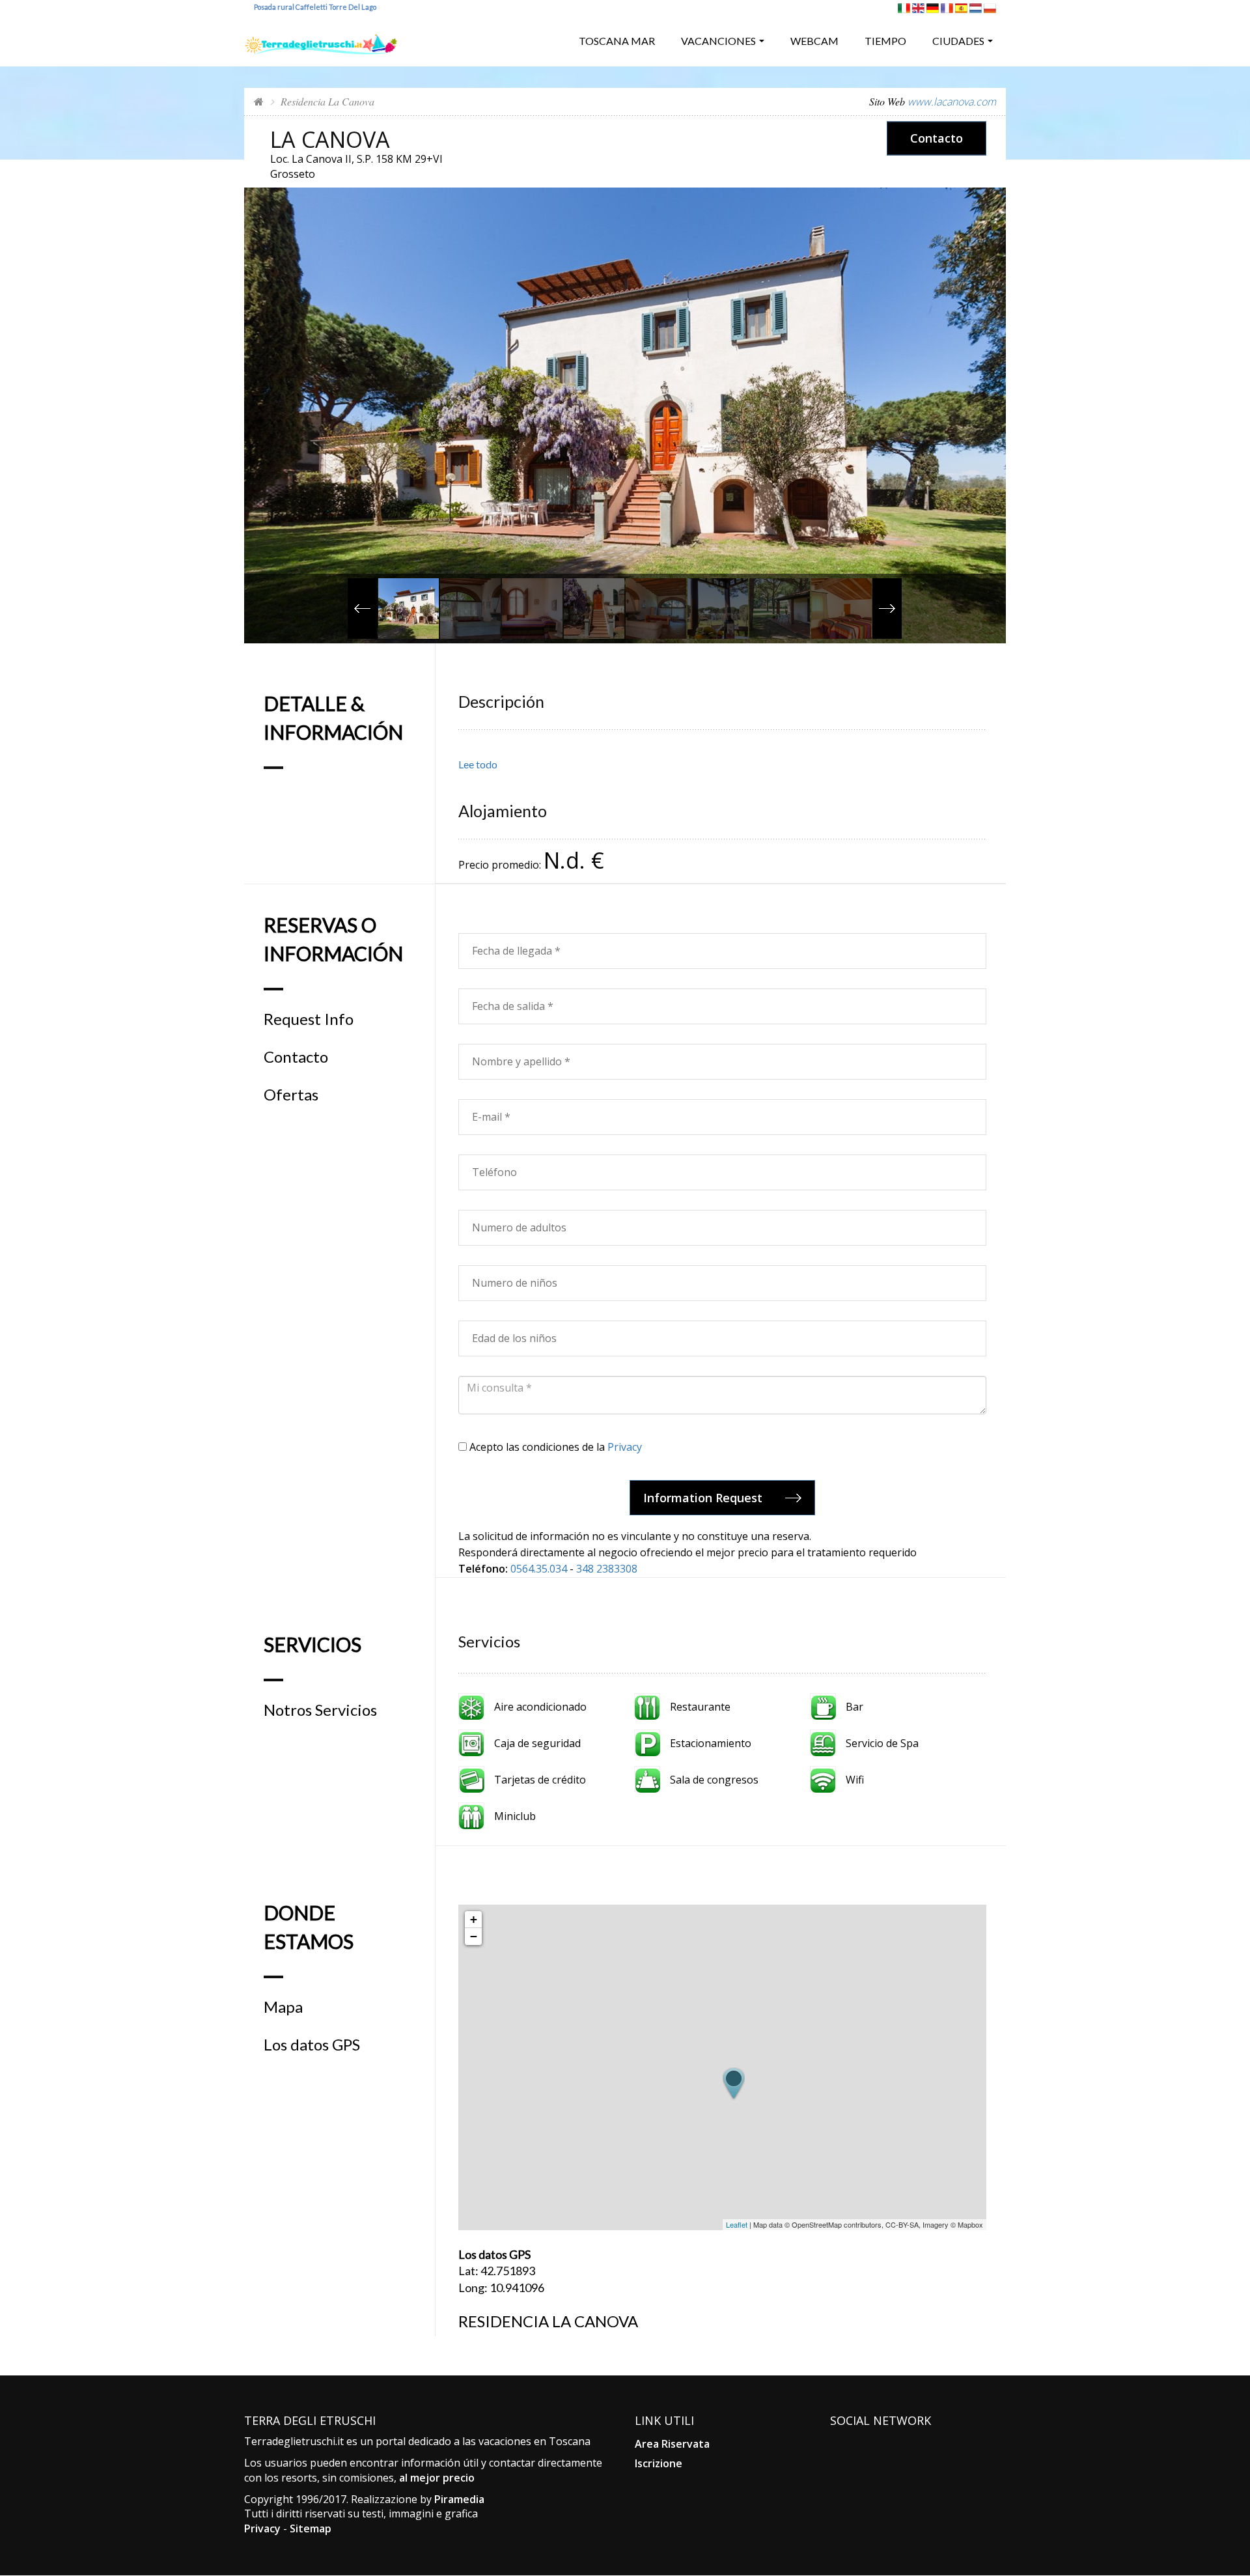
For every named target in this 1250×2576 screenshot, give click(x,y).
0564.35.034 (539, 1569)
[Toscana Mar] (321, 39)
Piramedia (459, 2499)
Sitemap (311, 2528)
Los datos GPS (312, 2045)
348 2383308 (607, 1569)
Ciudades (958, 41)
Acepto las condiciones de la (554, 1447)
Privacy (625, 1447)
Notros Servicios (320, 1710)
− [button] (474, 1936)
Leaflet (737, 2224)
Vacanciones (718, 41)
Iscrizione (659, 2463)
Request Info (309, 1019)
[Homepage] (259, 101)
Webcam (814, 41)
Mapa (283, 2007)
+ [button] (474, 1919)
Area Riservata (672, 2444)
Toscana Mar (617, 41)
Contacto (937, 138)
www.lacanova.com (952, 102)
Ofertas (291, 1095)
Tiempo (885, 41)
